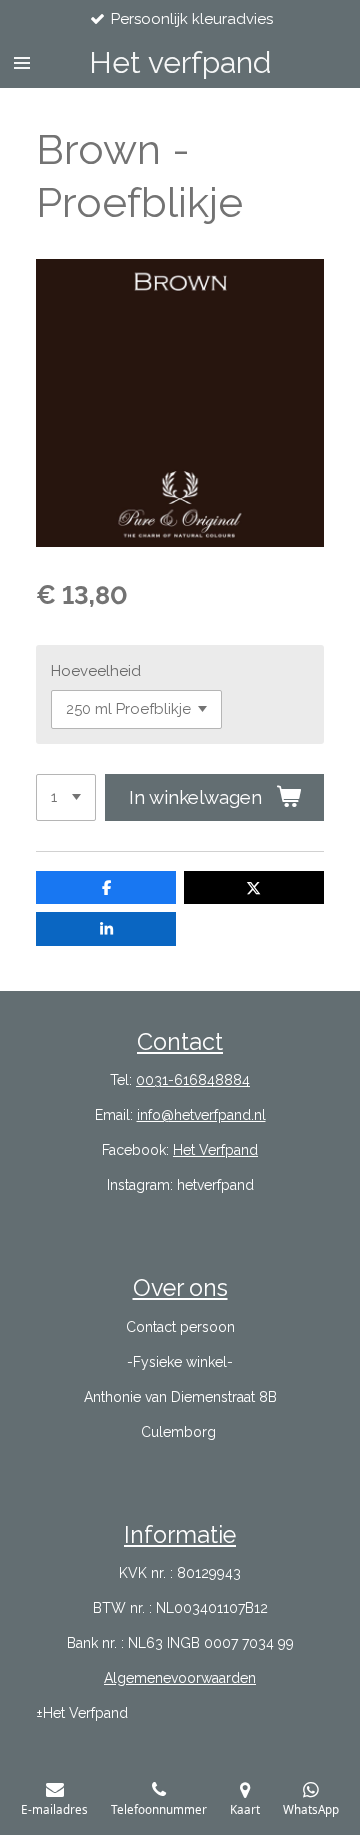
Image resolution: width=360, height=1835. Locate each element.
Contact (180, 1041)
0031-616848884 (193, 1080)
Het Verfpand (215, 1150)
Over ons (180, 1287)
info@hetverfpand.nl (201, 1115)
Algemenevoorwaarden (180, 1678)
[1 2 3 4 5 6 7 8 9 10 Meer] (66, 797)
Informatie (180, 1534)
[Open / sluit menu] (22, 63)
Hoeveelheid (96, 671)
